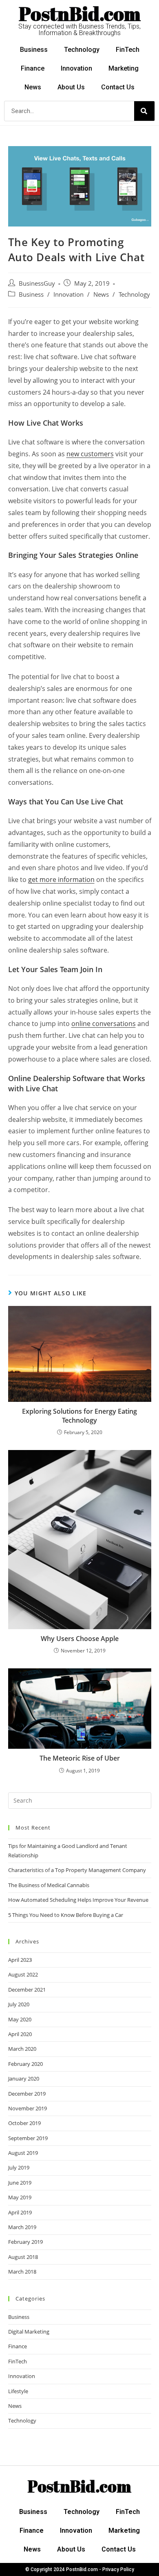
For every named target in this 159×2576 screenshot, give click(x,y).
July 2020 (19, 2004)
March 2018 (22, 2272)
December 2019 (27, 2094)
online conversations (104, 1024)
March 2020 (22, 2049)
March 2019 (22, 2227)
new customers (90, 454)
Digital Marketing (29, 2332)
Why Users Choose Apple (80, 1639)
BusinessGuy (37, 283)
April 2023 (20, 1960)
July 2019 (19, 2167)
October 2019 (24, 2123)
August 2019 (23, 2153)
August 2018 (23, 2257)
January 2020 (24, 2079)
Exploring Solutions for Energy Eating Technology (79, 1416)
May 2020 (20, 2019)
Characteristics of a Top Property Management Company (77, 1870)
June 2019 (20, 2183)
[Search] (144, 111)
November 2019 (28, 2108)
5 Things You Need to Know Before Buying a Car (66, 1915)
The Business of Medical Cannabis (49, 1885)
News (33, 87)
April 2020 (20, 2034)
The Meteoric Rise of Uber (80, 1758)
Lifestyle (18, 2391)
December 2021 (27, 1990)
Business (34, 50)
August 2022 (23, 1974)
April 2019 (20, 2212)
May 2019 (20, 2197)
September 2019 (28, 2138)
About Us (71, 87)
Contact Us (118, 87)
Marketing (124, 68)
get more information (61, 879)
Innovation (76, 68)
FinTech (128, 50)
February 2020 (25, 2064)
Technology (82, 50)
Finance (33, 68)
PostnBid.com (80, 13)
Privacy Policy (118, 2569)
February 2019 (25, 2242)
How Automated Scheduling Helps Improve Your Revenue (78, 1900)
